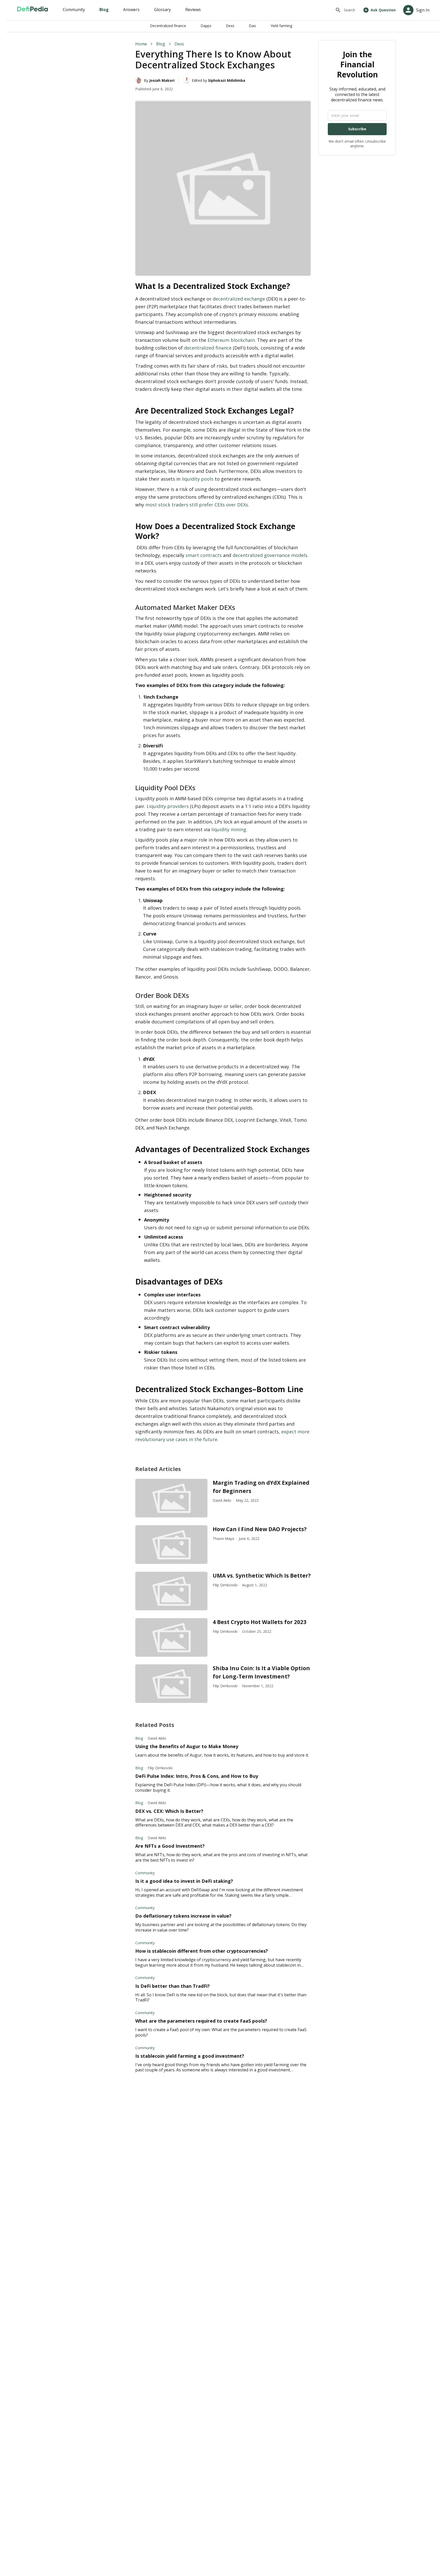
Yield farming (281, 26)
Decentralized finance (168, 26)
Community (74, 10)
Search (349, 10)
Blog (104, 10)
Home (141, 44)
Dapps (206, 26)
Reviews (193, 10)
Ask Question (383, 10)
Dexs (230, 26)
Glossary (162, 10)
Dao (252, 26)
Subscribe (357, 129)
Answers (131, 10)
